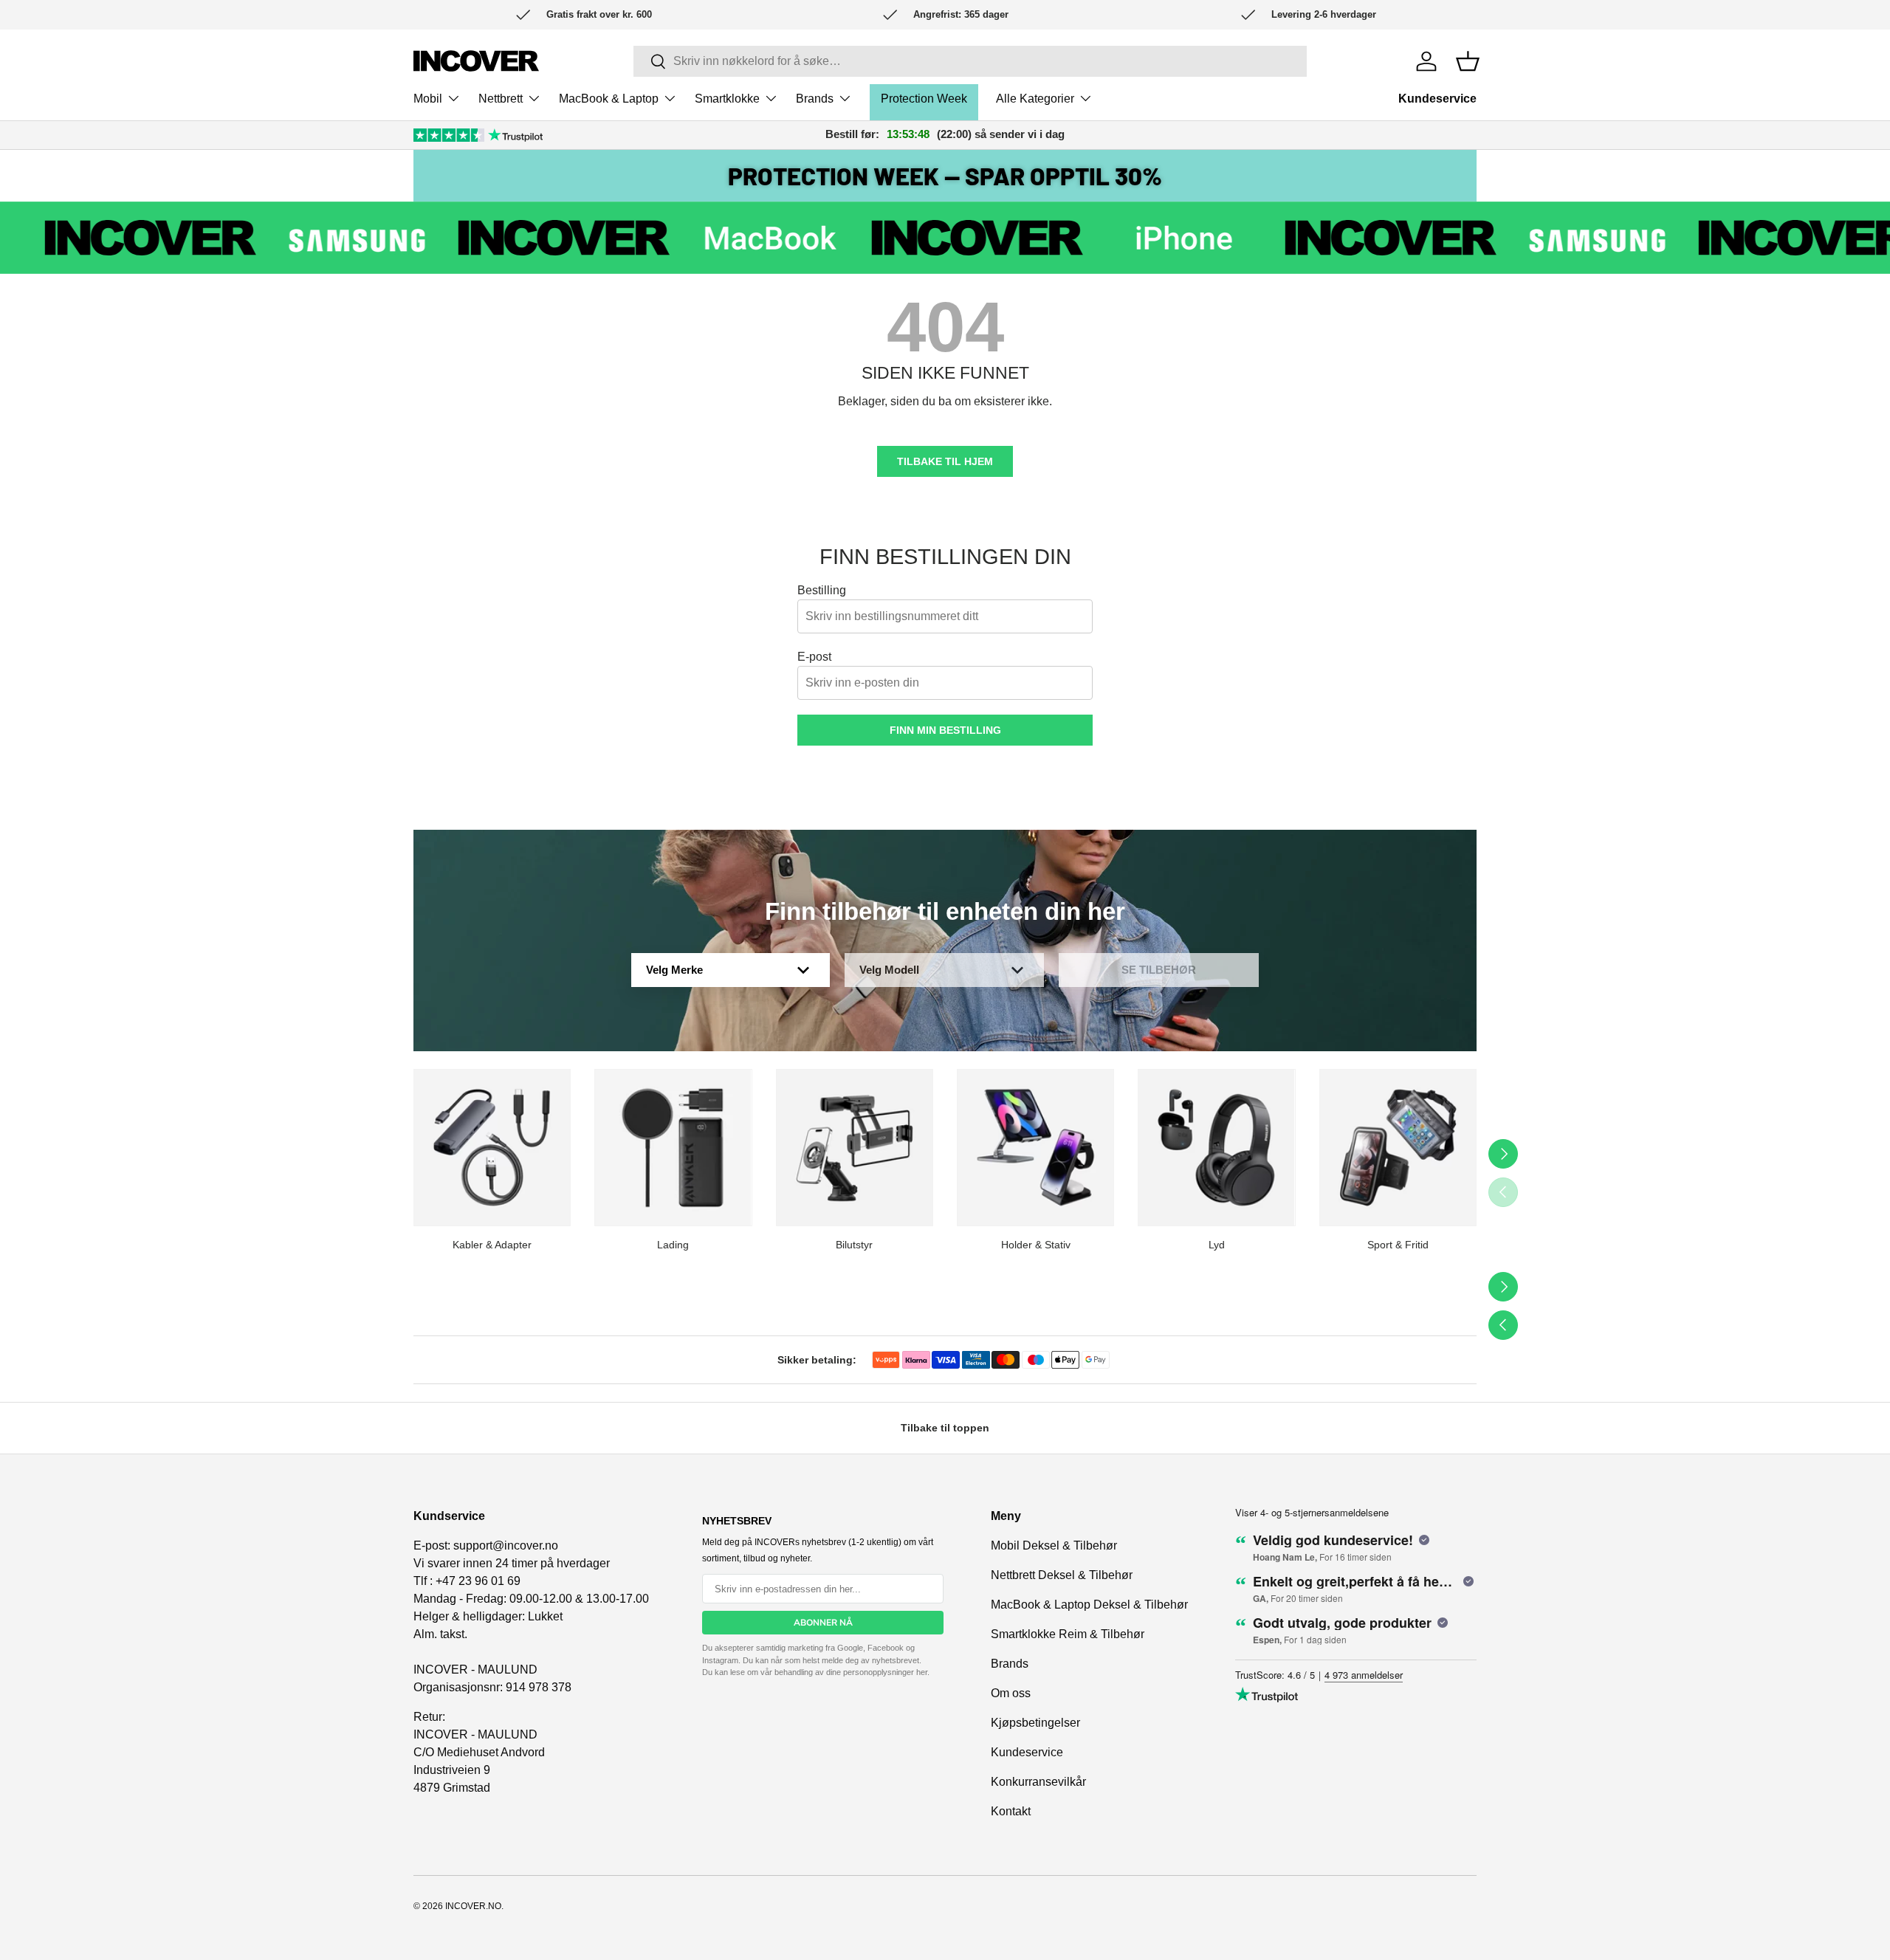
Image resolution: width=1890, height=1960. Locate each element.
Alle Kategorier (1035, 99)
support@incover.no (506, 1545)
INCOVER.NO (473, 1906)
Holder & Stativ (1036, 1245)
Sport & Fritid (1398, 1245)
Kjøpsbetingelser (1035, 1723)
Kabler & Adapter (492, 1245)
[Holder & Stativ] (1035, 1148)
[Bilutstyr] (855, 1148)
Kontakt (1011, 1811)
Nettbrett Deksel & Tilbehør (1062, 1575)
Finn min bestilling (945, 730)
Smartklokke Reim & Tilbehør (1068, 1634)
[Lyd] (1216, 1148)
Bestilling (822, 590)
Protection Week (924, 99)
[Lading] (673, 1148)
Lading (673, 1245)
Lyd (1217, 1245)
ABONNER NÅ (823, 1623)
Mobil (428, 99)
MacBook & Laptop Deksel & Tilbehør (1089, 1605)
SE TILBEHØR (1159, 970)
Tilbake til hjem (945, 461)
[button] (1468, 61)
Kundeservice (1437, 99)
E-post (814, 657)
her (922, 1672)
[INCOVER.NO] (476, 61)
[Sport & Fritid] (1398, 1148)
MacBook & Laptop (609, 99)
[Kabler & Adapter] (492, 1148)
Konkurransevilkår (1038, 1782)
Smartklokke (727, 99)
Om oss (1011, 1693)
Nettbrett (501, 99)
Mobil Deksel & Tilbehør (1054, 1545)
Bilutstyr (854, 1245)
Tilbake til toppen (945, 1428)
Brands (815, 99)
